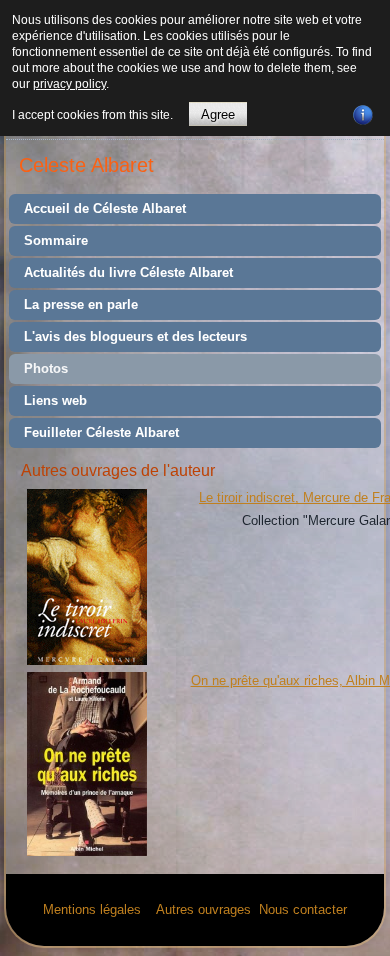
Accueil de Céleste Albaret (105, 208)
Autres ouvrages (202, 909)
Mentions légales (92, 909)
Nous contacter (303, 909)
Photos (46, 368)
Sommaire (56, 240)
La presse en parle (81, 304)
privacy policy (69, 84)
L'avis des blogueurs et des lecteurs (135, 336)
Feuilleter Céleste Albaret (101, 432)
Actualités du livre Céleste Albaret (128, 272)
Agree (218, 114)
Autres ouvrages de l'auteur (118, 470)
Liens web (55, 400)
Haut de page (337, 935)
